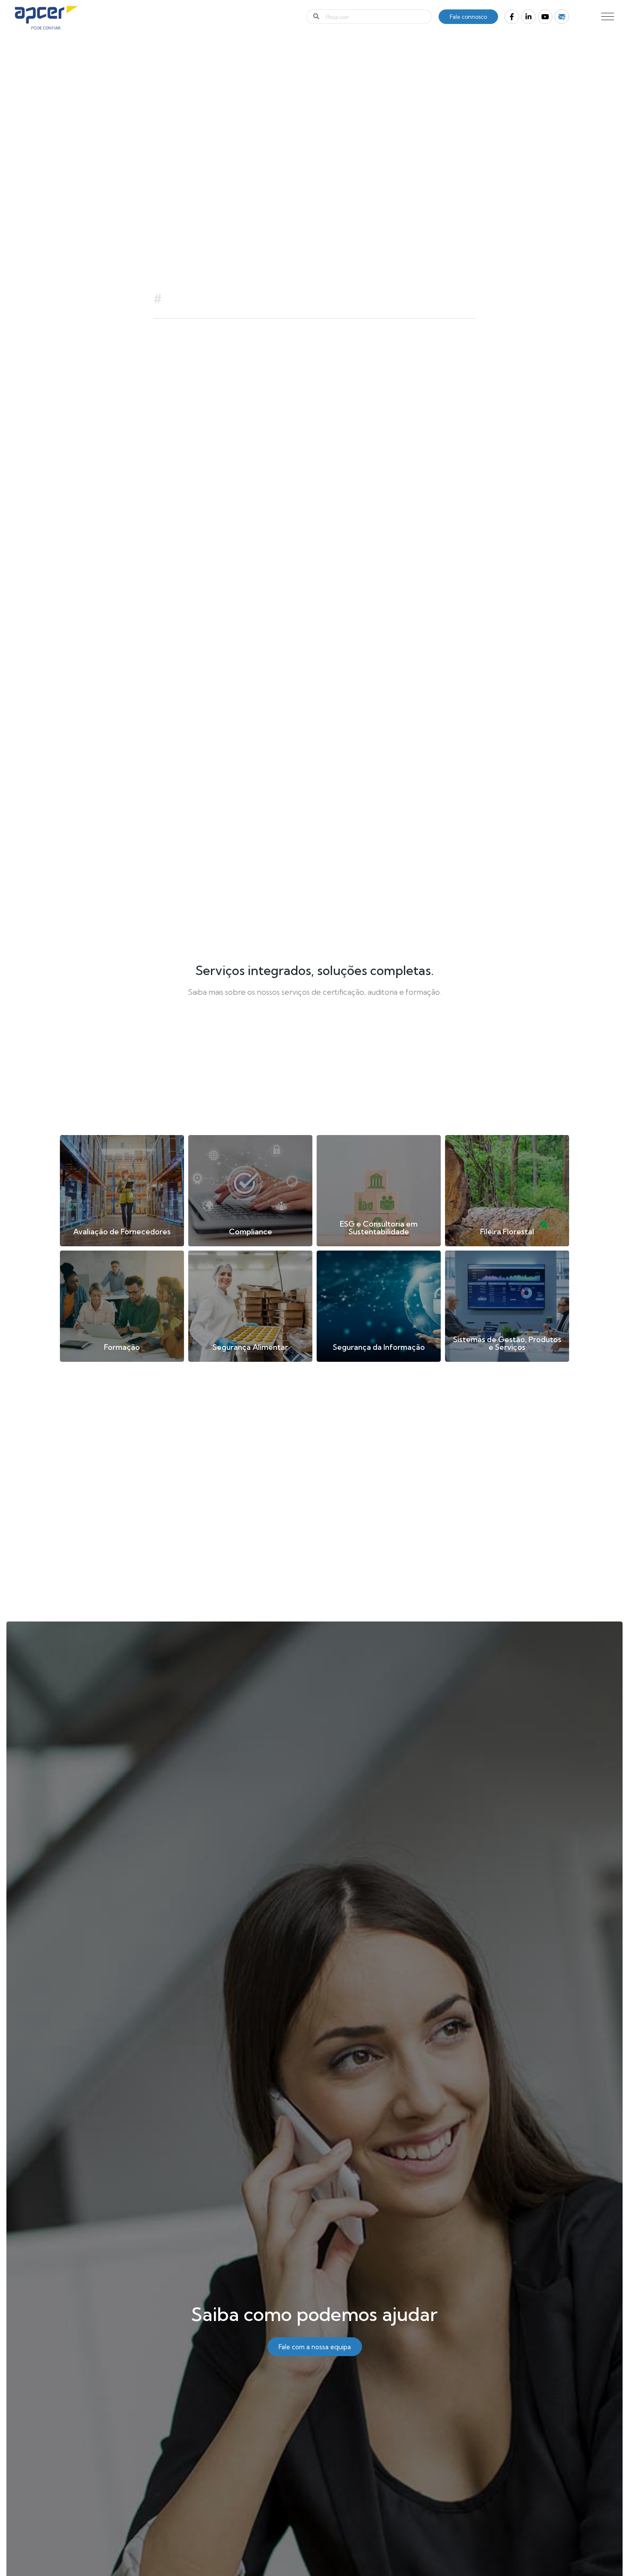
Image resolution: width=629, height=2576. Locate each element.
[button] (608, 16)
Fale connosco (468, 17)
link (122, 1191)
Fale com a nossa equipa (315, 2347)
